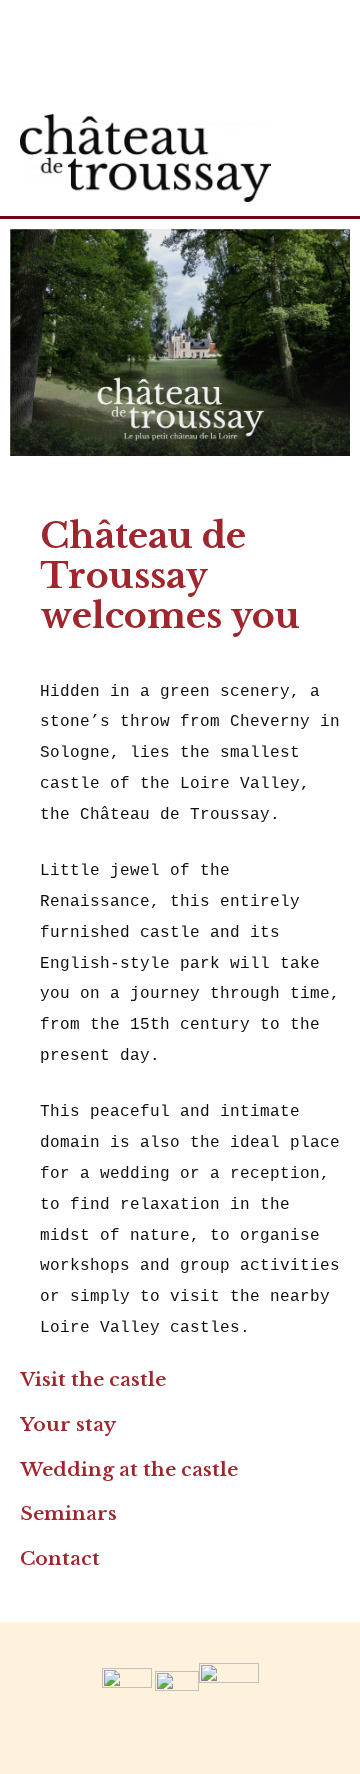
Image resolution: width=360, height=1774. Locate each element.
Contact (60, 1558)
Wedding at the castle (129, 1469)
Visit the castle (93, 1379)
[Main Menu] (319, 157)
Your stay (68, 1424)
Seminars (68, 1513)
